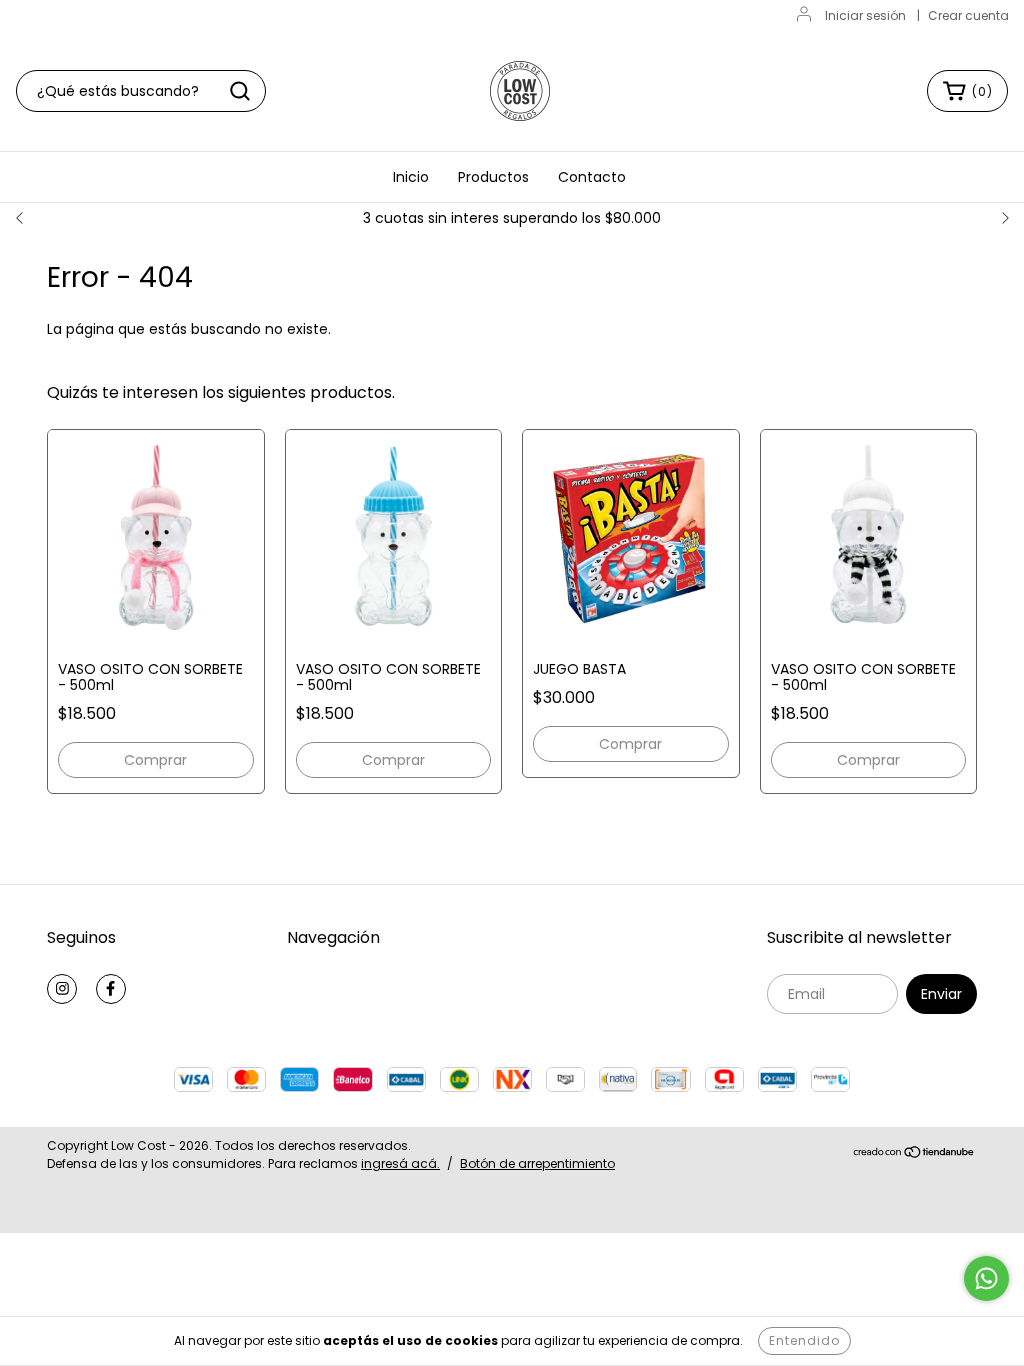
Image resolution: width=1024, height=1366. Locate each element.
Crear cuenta (968, 15)
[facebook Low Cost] (111, 989)
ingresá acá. (400, 1163)
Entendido (804, 1340)
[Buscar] (240, 91)
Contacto (592, 177)
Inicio (411, 177)
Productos (493, 177)
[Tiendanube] (914, 1154)
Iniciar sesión (865, 15)
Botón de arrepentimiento (537, 1163)
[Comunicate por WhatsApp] (986, 1278)
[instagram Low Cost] (62, 989)
